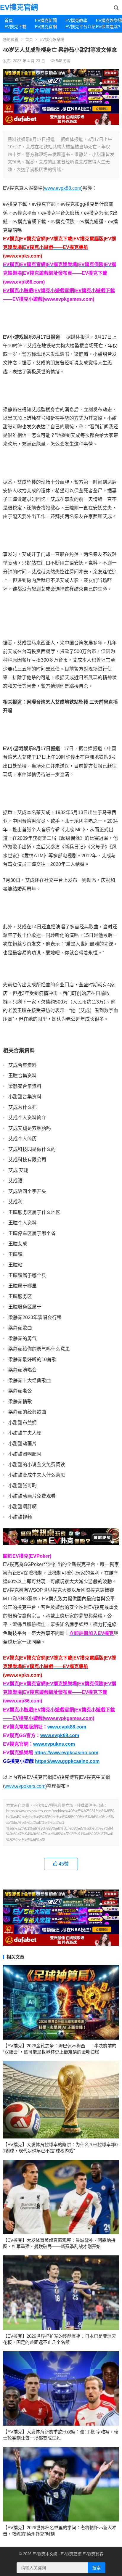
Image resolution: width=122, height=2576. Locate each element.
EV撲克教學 (76, 20)
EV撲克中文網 (45, 2554)
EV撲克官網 (19, 7)
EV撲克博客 (93, 2554)
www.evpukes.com (54, 1744)
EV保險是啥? (108, 27)
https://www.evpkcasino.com (66, 1753)
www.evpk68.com (60, 1735)
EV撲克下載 (15, 27)
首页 (29, 40)
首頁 (9, 20)
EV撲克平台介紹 (78, 27)
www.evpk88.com (63, 188)
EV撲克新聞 (46, 20)
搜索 (97, 2568)
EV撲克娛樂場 (109, 20)
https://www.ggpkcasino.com (67, 1761)
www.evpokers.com (25, 1786)
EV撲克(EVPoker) (32, 1556)
